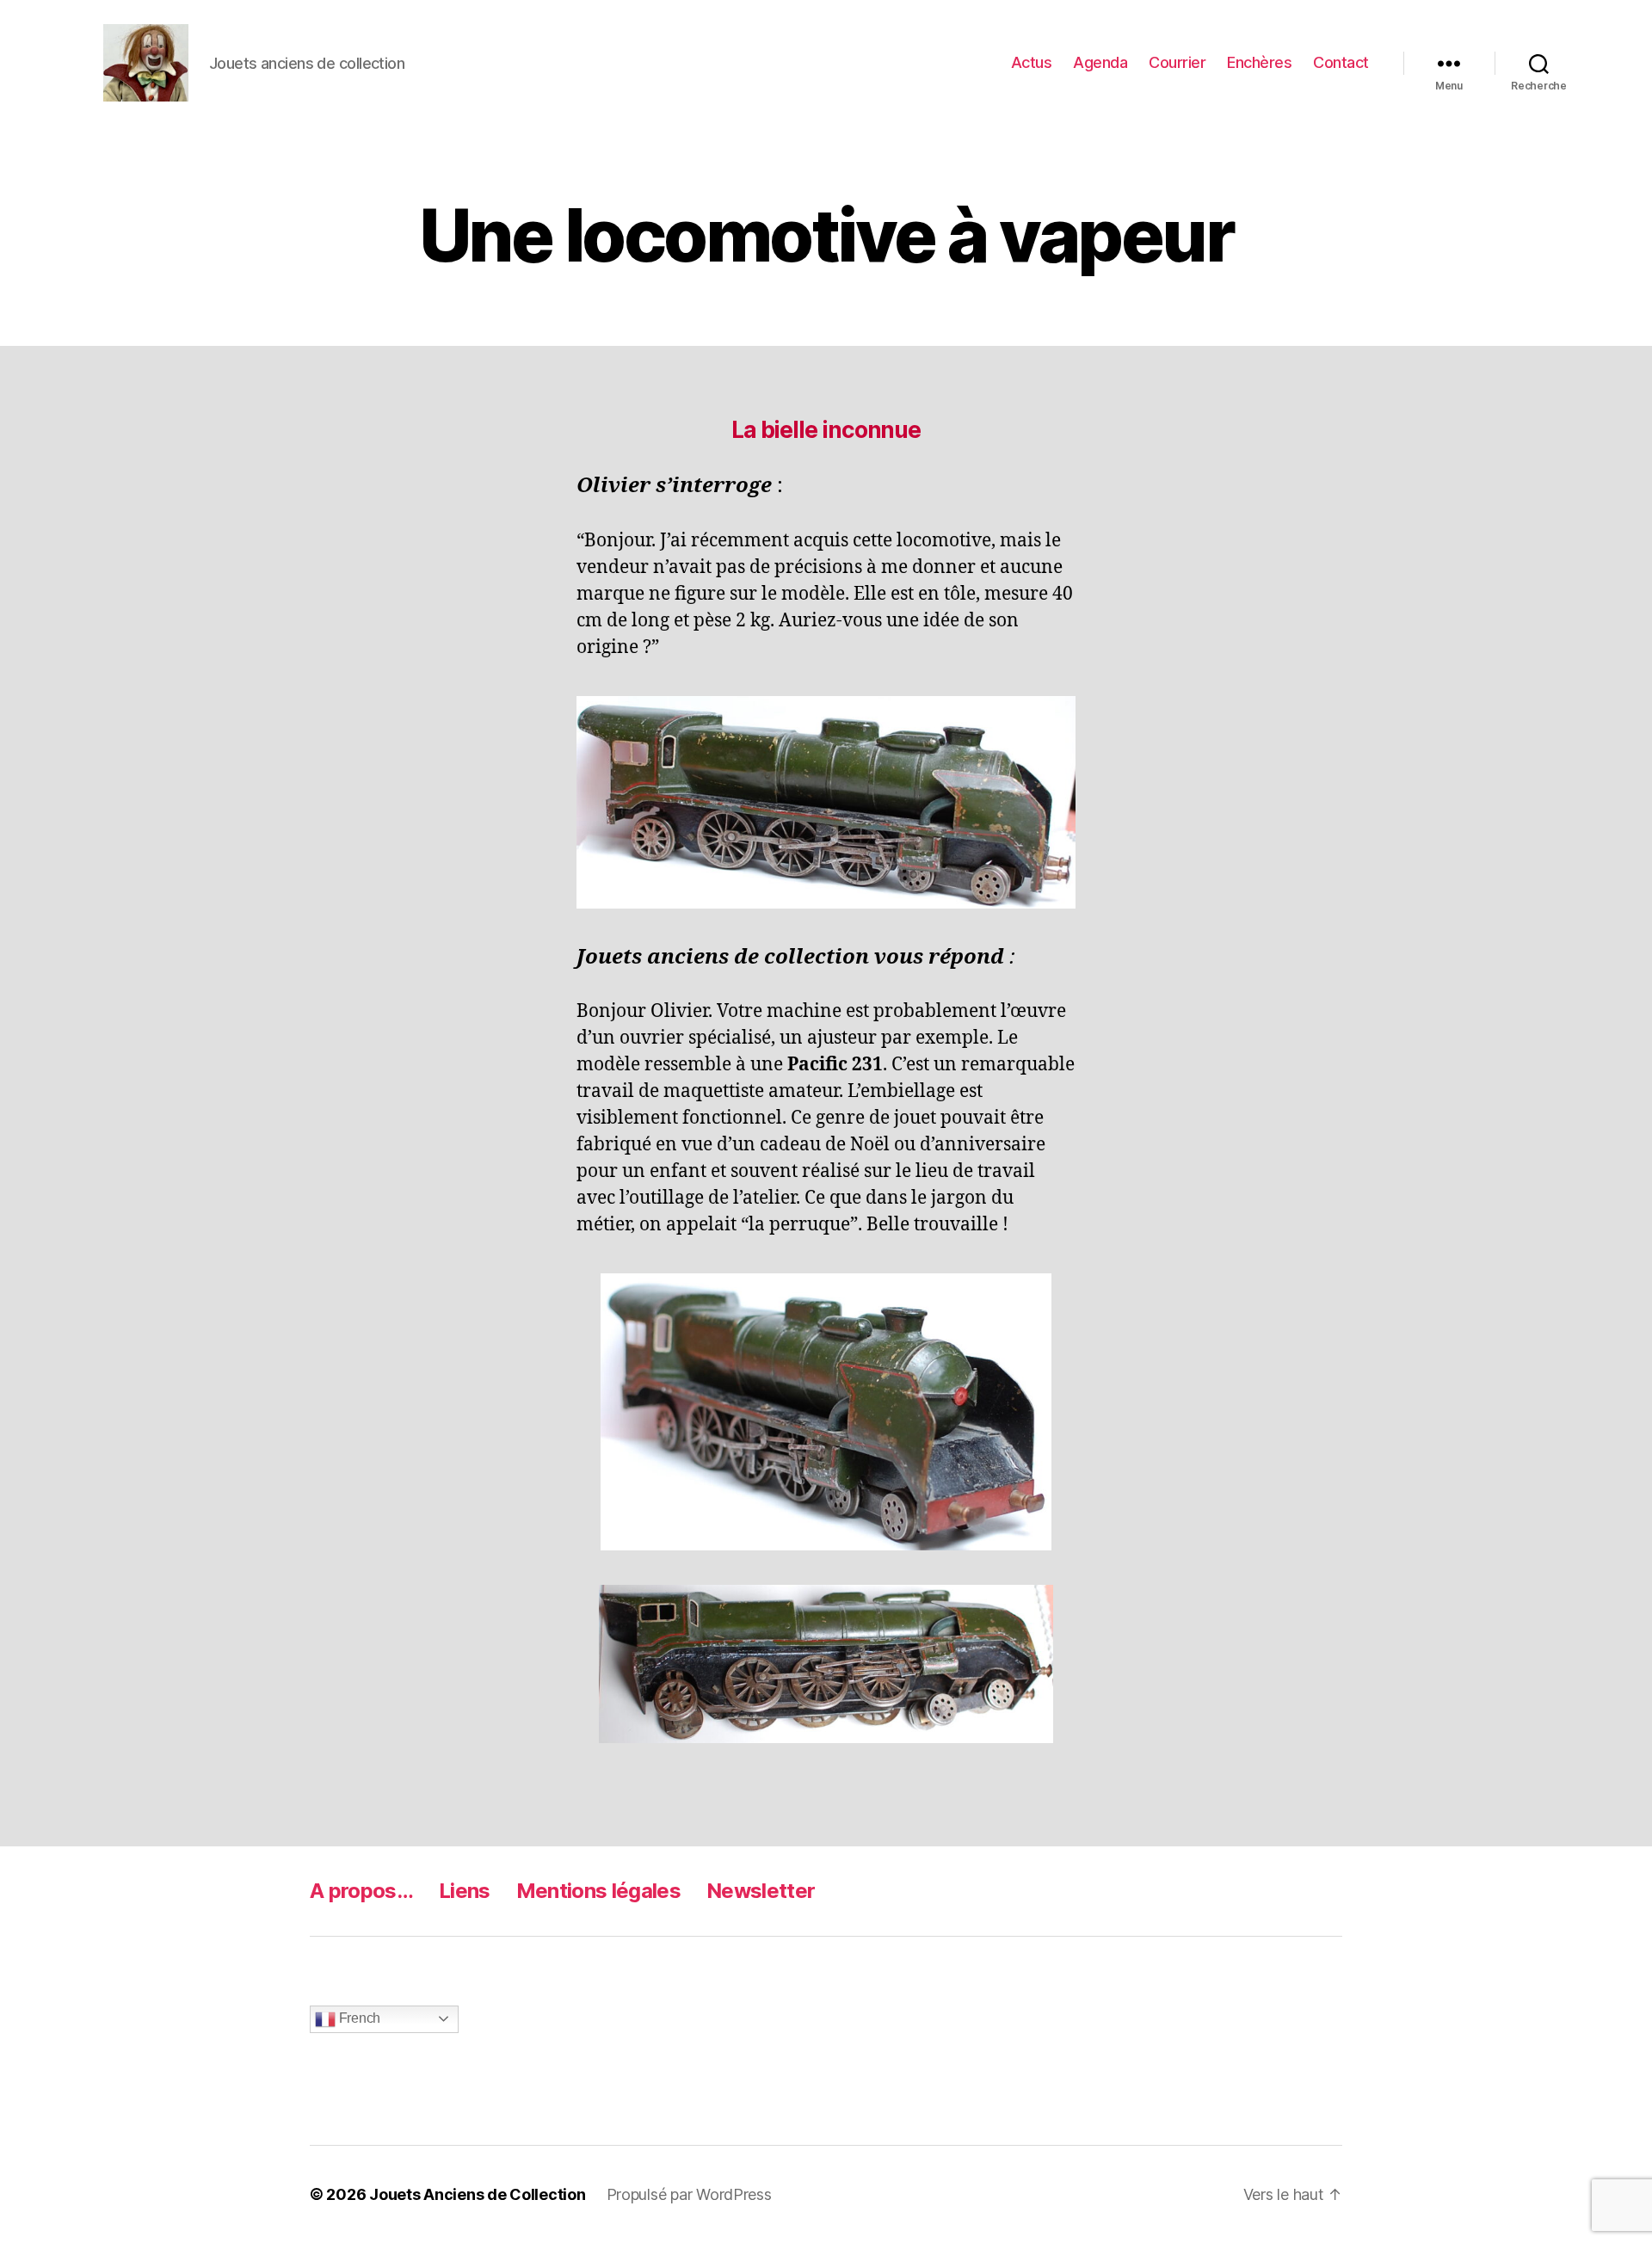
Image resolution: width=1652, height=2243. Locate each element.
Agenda (1100, 62)
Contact (1341, 62)
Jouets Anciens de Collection (477, 2194)
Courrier (1177, 62)
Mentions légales (598, 1891)
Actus (1032, 62)
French (358, 2018)
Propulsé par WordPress (689, 2194)
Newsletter (761, 1891)
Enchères (1259, 62)
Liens (465, 1891)
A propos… (361, 1891)
